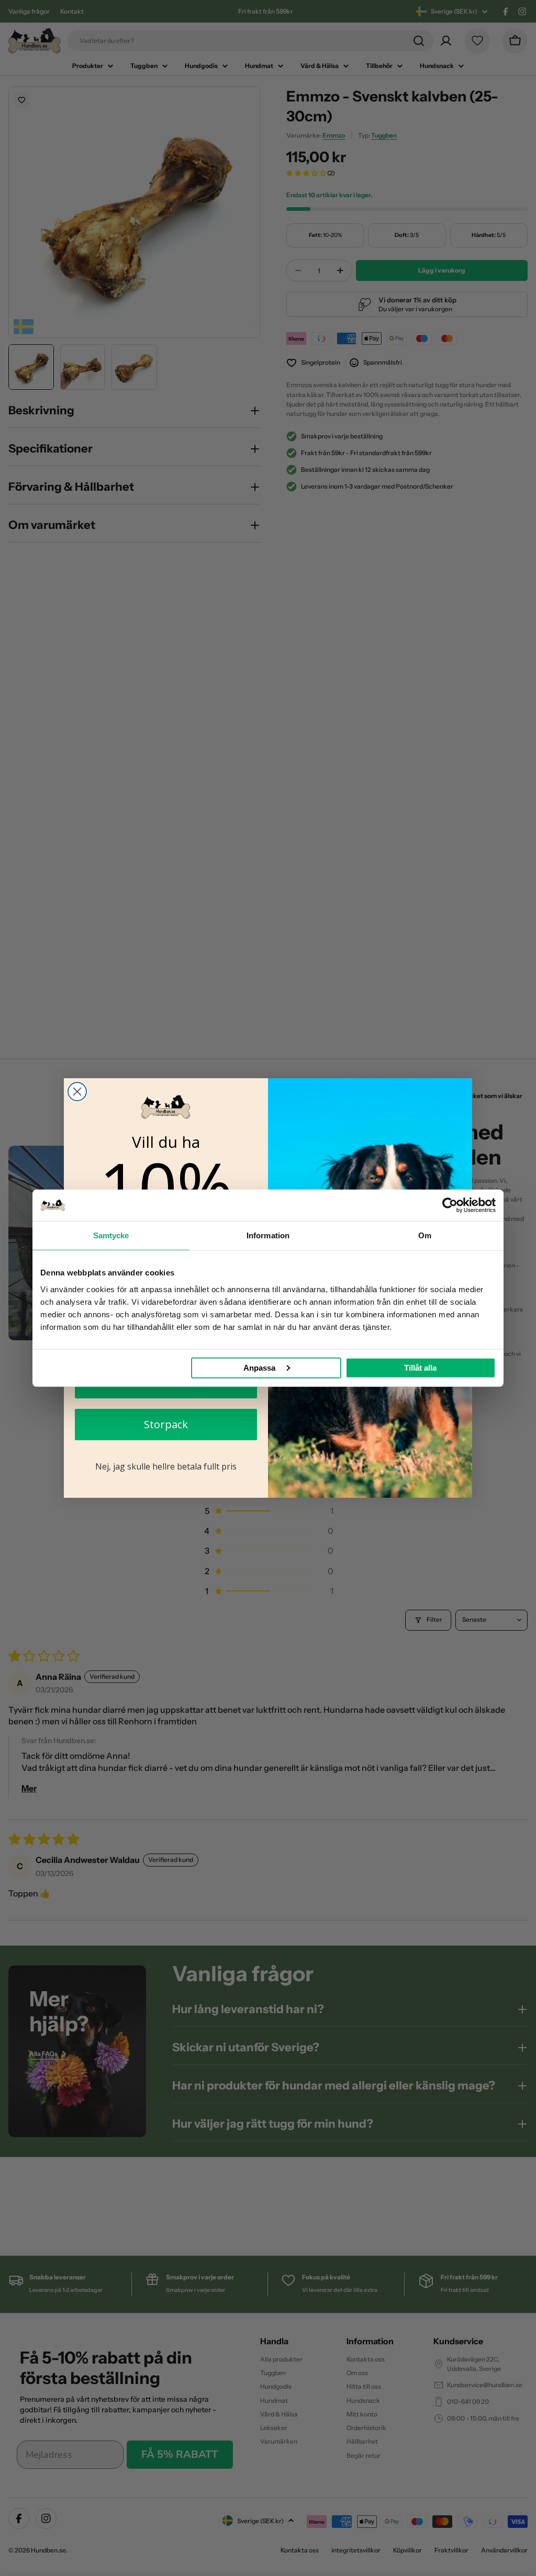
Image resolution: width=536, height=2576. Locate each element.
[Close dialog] (77, 1092)
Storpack (166, 1424)
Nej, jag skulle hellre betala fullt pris (166, 1466)
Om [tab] (425, 1235)
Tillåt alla (420, 1367)
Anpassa (259, 1367)
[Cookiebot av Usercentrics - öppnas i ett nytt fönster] (450, 1205)
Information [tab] (268, 1235)
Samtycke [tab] (111, 1235)
